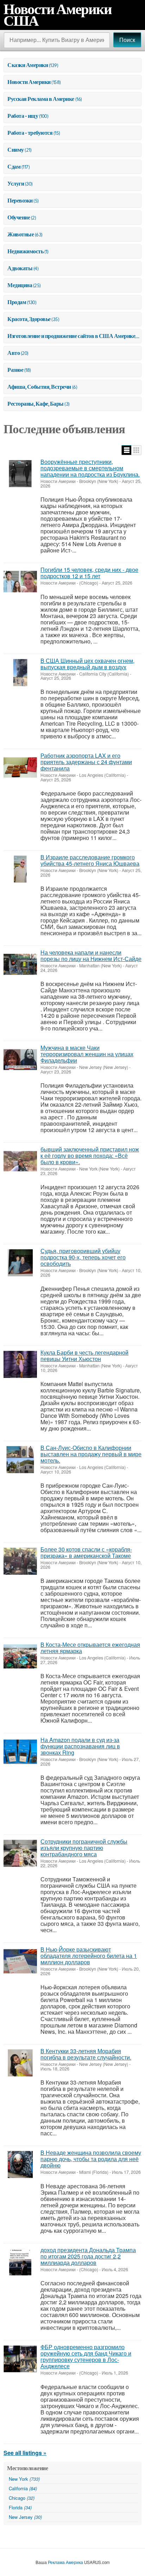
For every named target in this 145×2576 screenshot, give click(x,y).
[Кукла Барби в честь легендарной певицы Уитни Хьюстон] (20, 1364)
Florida (20, 2507)
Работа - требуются (30, 133)
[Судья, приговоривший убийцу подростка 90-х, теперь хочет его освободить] (20, 1263)
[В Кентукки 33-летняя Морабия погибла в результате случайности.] (20, 2063)
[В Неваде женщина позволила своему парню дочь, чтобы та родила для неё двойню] (20, 2164)
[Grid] (136, 450)
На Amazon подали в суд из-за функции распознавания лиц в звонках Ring (80, 1746)
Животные (21, 234)
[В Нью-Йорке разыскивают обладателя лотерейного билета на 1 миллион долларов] (20, 1961)
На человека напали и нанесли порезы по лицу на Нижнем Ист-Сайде (91, 956)
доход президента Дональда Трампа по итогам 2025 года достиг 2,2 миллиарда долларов (88, 2256)
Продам (17, 302)
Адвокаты (20, 268)
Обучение (19, 217)
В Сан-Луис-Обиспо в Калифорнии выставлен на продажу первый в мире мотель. (91, 1454)
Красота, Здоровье (29, 319)
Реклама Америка (65, 2562)
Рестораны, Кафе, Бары (36, 404)
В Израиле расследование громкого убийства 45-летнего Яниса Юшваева (90, 860)
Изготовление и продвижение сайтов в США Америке (71, 336)
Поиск (127, 40)
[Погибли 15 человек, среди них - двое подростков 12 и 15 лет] (20, 582)
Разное (15, 370)
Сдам (14, 167)
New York (24, 2479)
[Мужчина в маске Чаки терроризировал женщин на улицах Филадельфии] (20, 1060)
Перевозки (20, 200)
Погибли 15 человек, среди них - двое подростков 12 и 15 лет (89, 573)
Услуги (16, 183)
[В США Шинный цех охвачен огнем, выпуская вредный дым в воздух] (20, 673)
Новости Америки (29, 82)
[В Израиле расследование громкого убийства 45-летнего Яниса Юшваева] (20, 869)
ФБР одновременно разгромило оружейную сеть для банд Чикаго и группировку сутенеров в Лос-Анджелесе (86, 2356)
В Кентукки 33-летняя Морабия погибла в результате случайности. (86, 2054)
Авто (14, 353)
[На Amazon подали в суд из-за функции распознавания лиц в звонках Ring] (20, 1752)
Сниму (16, 150)
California (23, 2488)
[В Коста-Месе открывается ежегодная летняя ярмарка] (20, 1656)
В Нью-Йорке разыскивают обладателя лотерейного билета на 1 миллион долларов (89, 1956)
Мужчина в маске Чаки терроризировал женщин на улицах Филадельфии (87, 1054)
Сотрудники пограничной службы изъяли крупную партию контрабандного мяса (84, 1848)
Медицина (20, 285)
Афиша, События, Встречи (39, 387)
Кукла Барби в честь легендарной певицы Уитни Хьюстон (84, 1356)
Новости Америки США (58, 15)
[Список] (127, 450)
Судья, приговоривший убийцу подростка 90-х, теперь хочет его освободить (83, 1257)
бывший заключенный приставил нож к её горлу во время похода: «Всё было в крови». (90, 1156)
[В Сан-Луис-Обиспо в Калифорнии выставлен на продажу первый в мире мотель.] (20, 1460)
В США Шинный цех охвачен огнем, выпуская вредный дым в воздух (87, 664)
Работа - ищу (23, 116)
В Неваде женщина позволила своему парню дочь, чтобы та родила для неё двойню (91, 2159)
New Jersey (25, 2517)
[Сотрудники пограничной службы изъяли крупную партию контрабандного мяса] (20, 1853)
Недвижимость (25, 251)
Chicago (22, 2498)
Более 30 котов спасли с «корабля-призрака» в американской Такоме (86, 1552)
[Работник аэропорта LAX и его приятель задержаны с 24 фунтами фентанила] (20, 767)
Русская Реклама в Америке (41, 99)
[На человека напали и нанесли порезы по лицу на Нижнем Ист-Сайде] (20, 964)
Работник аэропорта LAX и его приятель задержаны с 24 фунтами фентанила (86, 762)
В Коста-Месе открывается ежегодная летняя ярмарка (90, 1648)
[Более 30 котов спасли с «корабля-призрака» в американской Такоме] (20, 1561)
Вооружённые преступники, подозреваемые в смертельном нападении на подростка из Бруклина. (90, 468)
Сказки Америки (28, 65)
